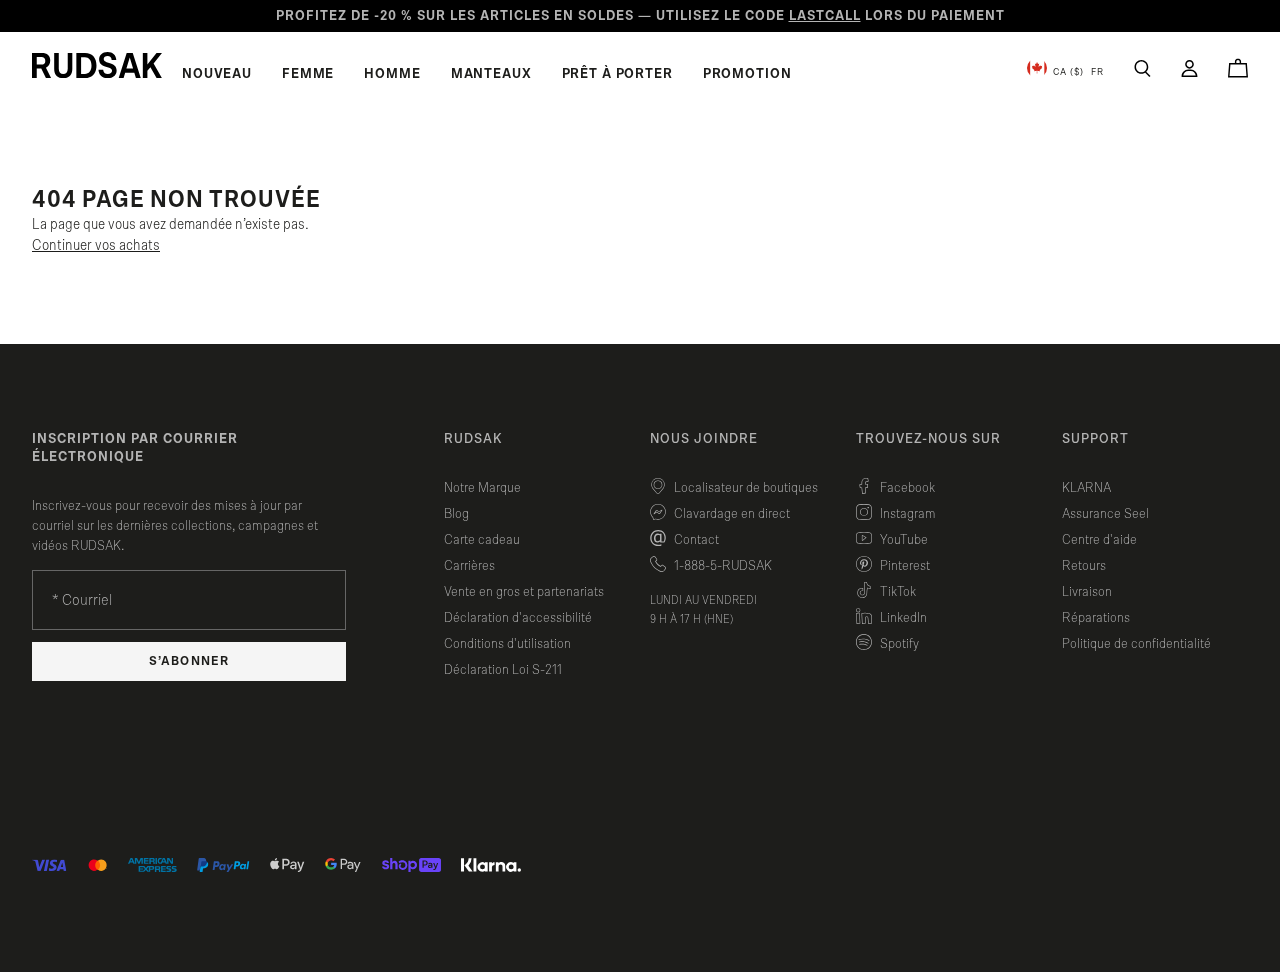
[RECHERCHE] (1142, 68)
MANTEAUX (491, 74)
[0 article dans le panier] (1238, 68)
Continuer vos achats (96, 245)
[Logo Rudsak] (97, 65)
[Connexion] (1189, 68)
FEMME (308, 74)
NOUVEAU (217, 74)
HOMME (392, 74)
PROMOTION (747, 74)
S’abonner (188, 661)
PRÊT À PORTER (617, 74)
